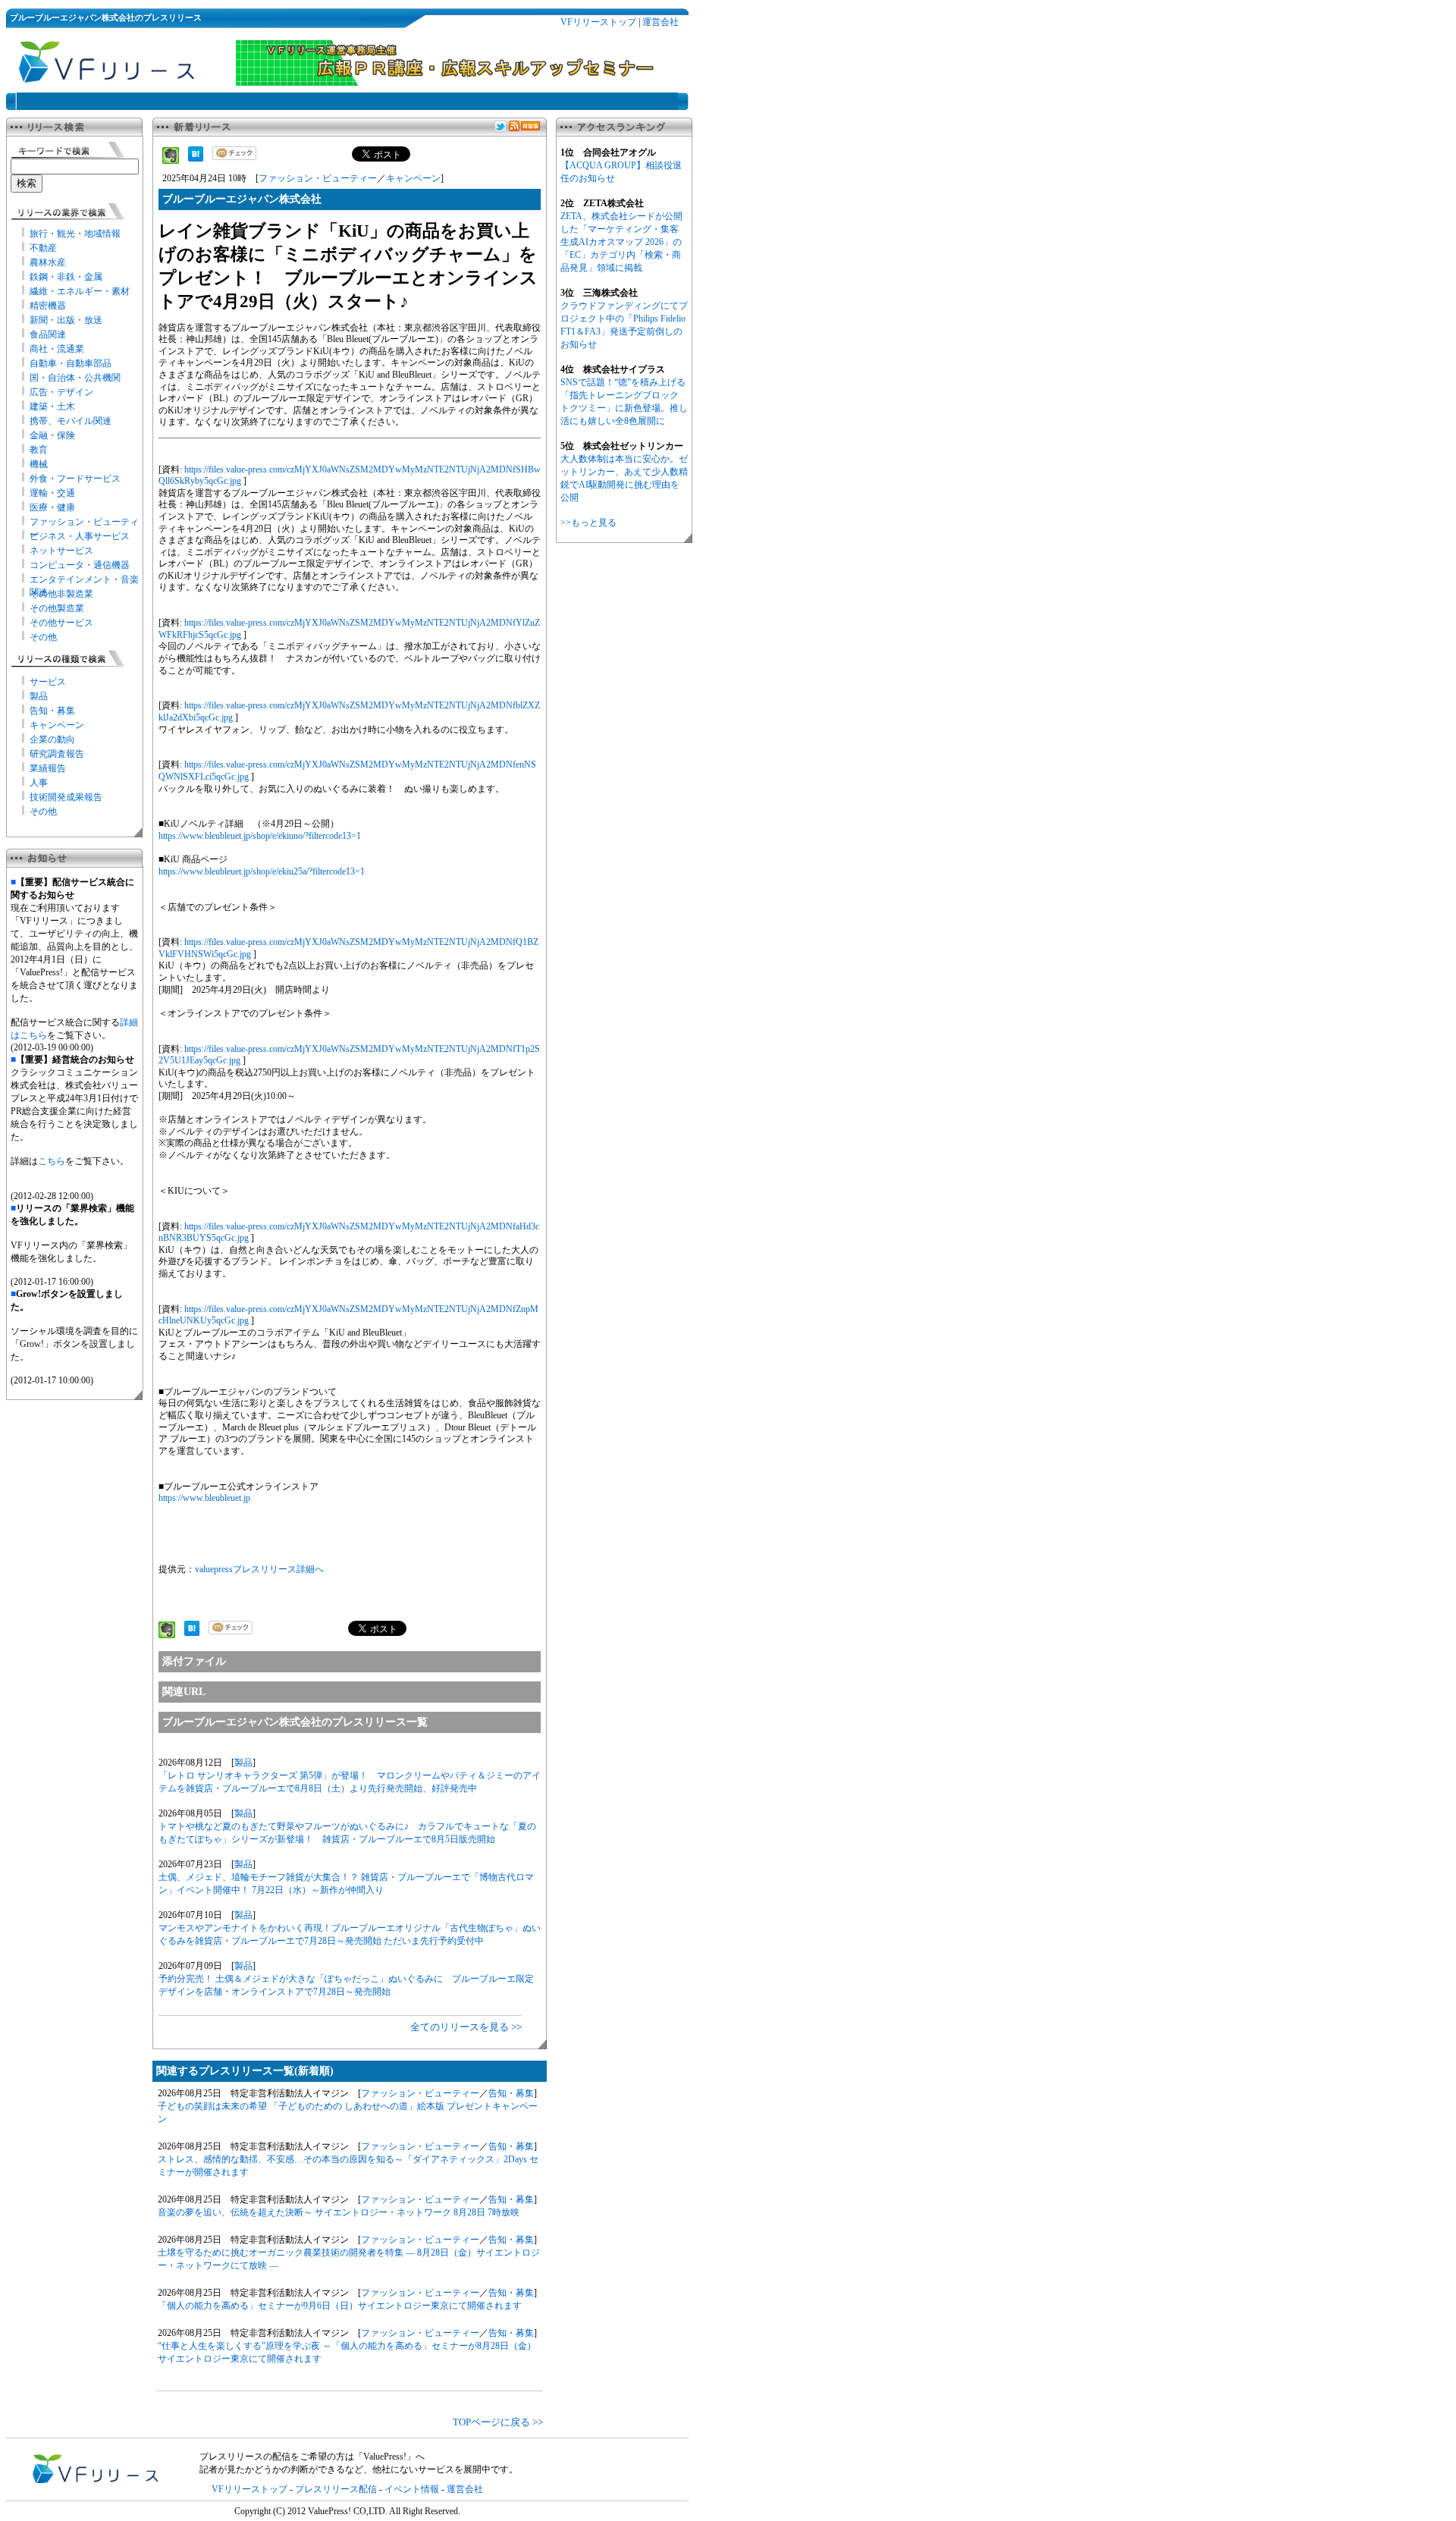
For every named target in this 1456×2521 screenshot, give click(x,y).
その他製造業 (57, 608)
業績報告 (48, 768)
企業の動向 (52, 739)
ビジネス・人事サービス (80, 536)
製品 (39, 696)
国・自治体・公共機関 (75, 378)
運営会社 (661, 22)
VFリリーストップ (598, 22)
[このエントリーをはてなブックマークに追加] (196, 159)
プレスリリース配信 (336, 2489)
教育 (39, 450)
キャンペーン (57, 725)
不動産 (43, 248)
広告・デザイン (61, 392)
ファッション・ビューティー (318, 178)
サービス (48, 682)
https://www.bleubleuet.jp (204, 1498)
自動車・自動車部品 (71, 363)
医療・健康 (52, 507)
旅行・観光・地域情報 (75, 234)
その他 (43, 637)
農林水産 (48, 262)
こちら (52, 1161)
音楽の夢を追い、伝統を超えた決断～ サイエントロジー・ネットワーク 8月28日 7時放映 (339, 2212)
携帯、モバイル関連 (71, 421)
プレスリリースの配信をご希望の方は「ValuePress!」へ (312, 2457)
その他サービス (61, 623)
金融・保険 (52, 435)
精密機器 (48, 306)
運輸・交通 (52, 493)
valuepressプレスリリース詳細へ (259, 1569)
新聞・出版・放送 (66, 320)
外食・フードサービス (75, 479)
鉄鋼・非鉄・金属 (66, 277)
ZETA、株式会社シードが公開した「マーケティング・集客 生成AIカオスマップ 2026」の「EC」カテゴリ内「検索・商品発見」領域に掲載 (621, 242)
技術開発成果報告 (66, 797)
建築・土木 (52, 407)
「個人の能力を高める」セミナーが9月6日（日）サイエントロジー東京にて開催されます (340, 2306)
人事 (39, 783)
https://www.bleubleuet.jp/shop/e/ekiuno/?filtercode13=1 (260, 836)
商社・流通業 (57, 349)
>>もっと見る (588, 523)
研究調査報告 (57, 754)
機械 (39, 464)
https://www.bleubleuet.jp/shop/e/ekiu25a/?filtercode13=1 (262, 871)
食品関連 (48, 334)
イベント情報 (412, 2489)
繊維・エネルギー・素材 (80, 291)
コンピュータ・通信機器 (80, 565)
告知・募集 (52, 711)
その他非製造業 (61, 594)
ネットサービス (61, 551)
